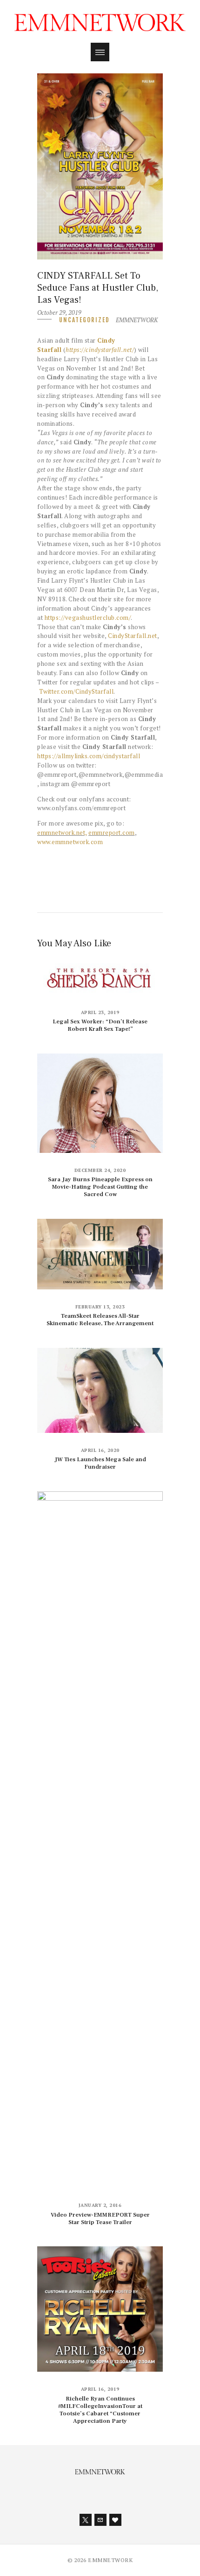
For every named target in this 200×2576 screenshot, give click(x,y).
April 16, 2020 (100, 1450)
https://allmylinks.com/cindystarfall (89, 756)
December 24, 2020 (100, 1170)
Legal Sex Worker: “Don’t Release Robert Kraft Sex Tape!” (100, 1025)
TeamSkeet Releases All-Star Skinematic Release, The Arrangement (100, 1320)
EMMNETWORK (137, 320)
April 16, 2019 (100, 2389)
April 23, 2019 (100, 1012)
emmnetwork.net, (62, 833)
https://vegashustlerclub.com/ (88, 618)
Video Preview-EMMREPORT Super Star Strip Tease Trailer (100, 2218)
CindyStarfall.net (133, 636)
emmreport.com (112, 833)
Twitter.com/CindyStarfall (77, 691)
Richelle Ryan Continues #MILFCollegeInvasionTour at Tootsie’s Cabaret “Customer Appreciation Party (100, 2410)
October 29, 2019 (59, 312)
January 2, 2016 (100, 2205)
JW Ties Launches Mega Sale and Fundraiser (100, 1463)
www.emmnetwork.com (70, 842)
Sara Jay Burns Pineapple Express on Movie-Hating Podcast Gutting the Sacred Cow (100, 1187)
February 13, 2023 (100, 1307)
